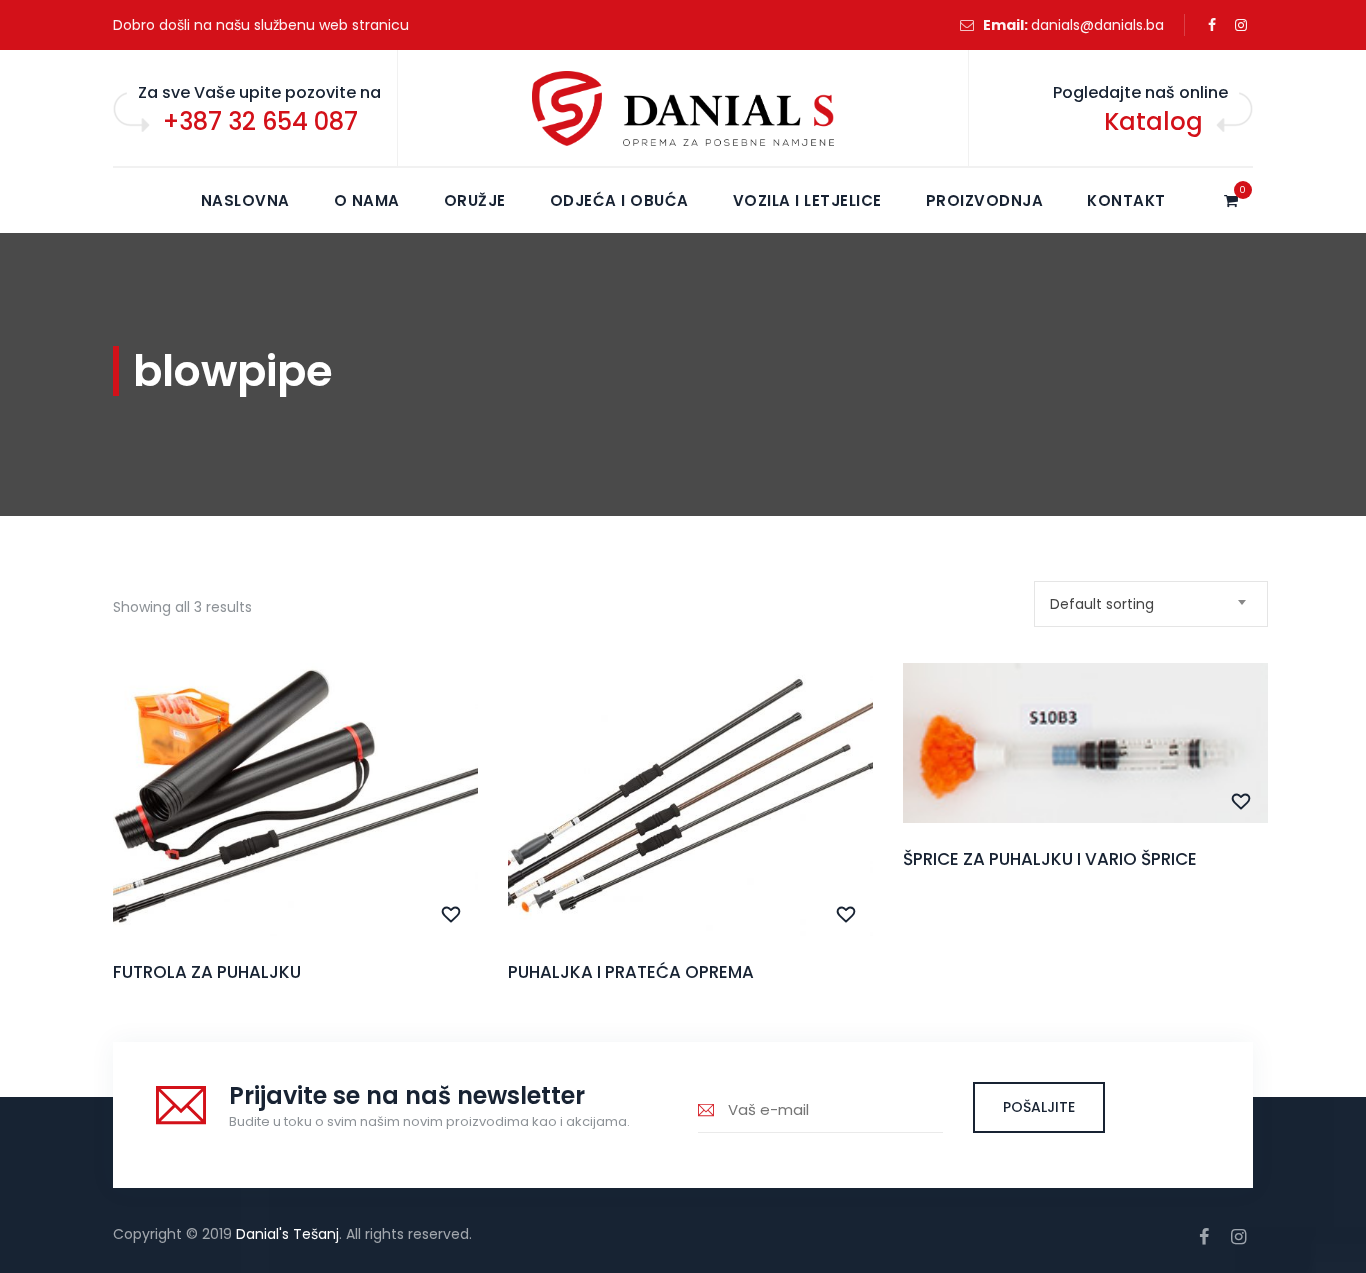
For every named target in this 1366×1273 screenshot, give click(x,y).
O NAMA (367, 200)
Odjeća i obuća (619, 200)
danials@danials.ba (1097, 25)
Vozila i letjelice (807, 200)
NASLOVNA (245, 200)
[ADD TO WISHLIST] (451, 915)
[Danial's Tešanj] (683, 109)
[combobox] (1151, 604)
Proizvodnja (985, 200)
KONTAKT (1126, 200)
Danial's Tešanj (287, 1234)
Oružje (475, 200)
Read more (295, 842)
